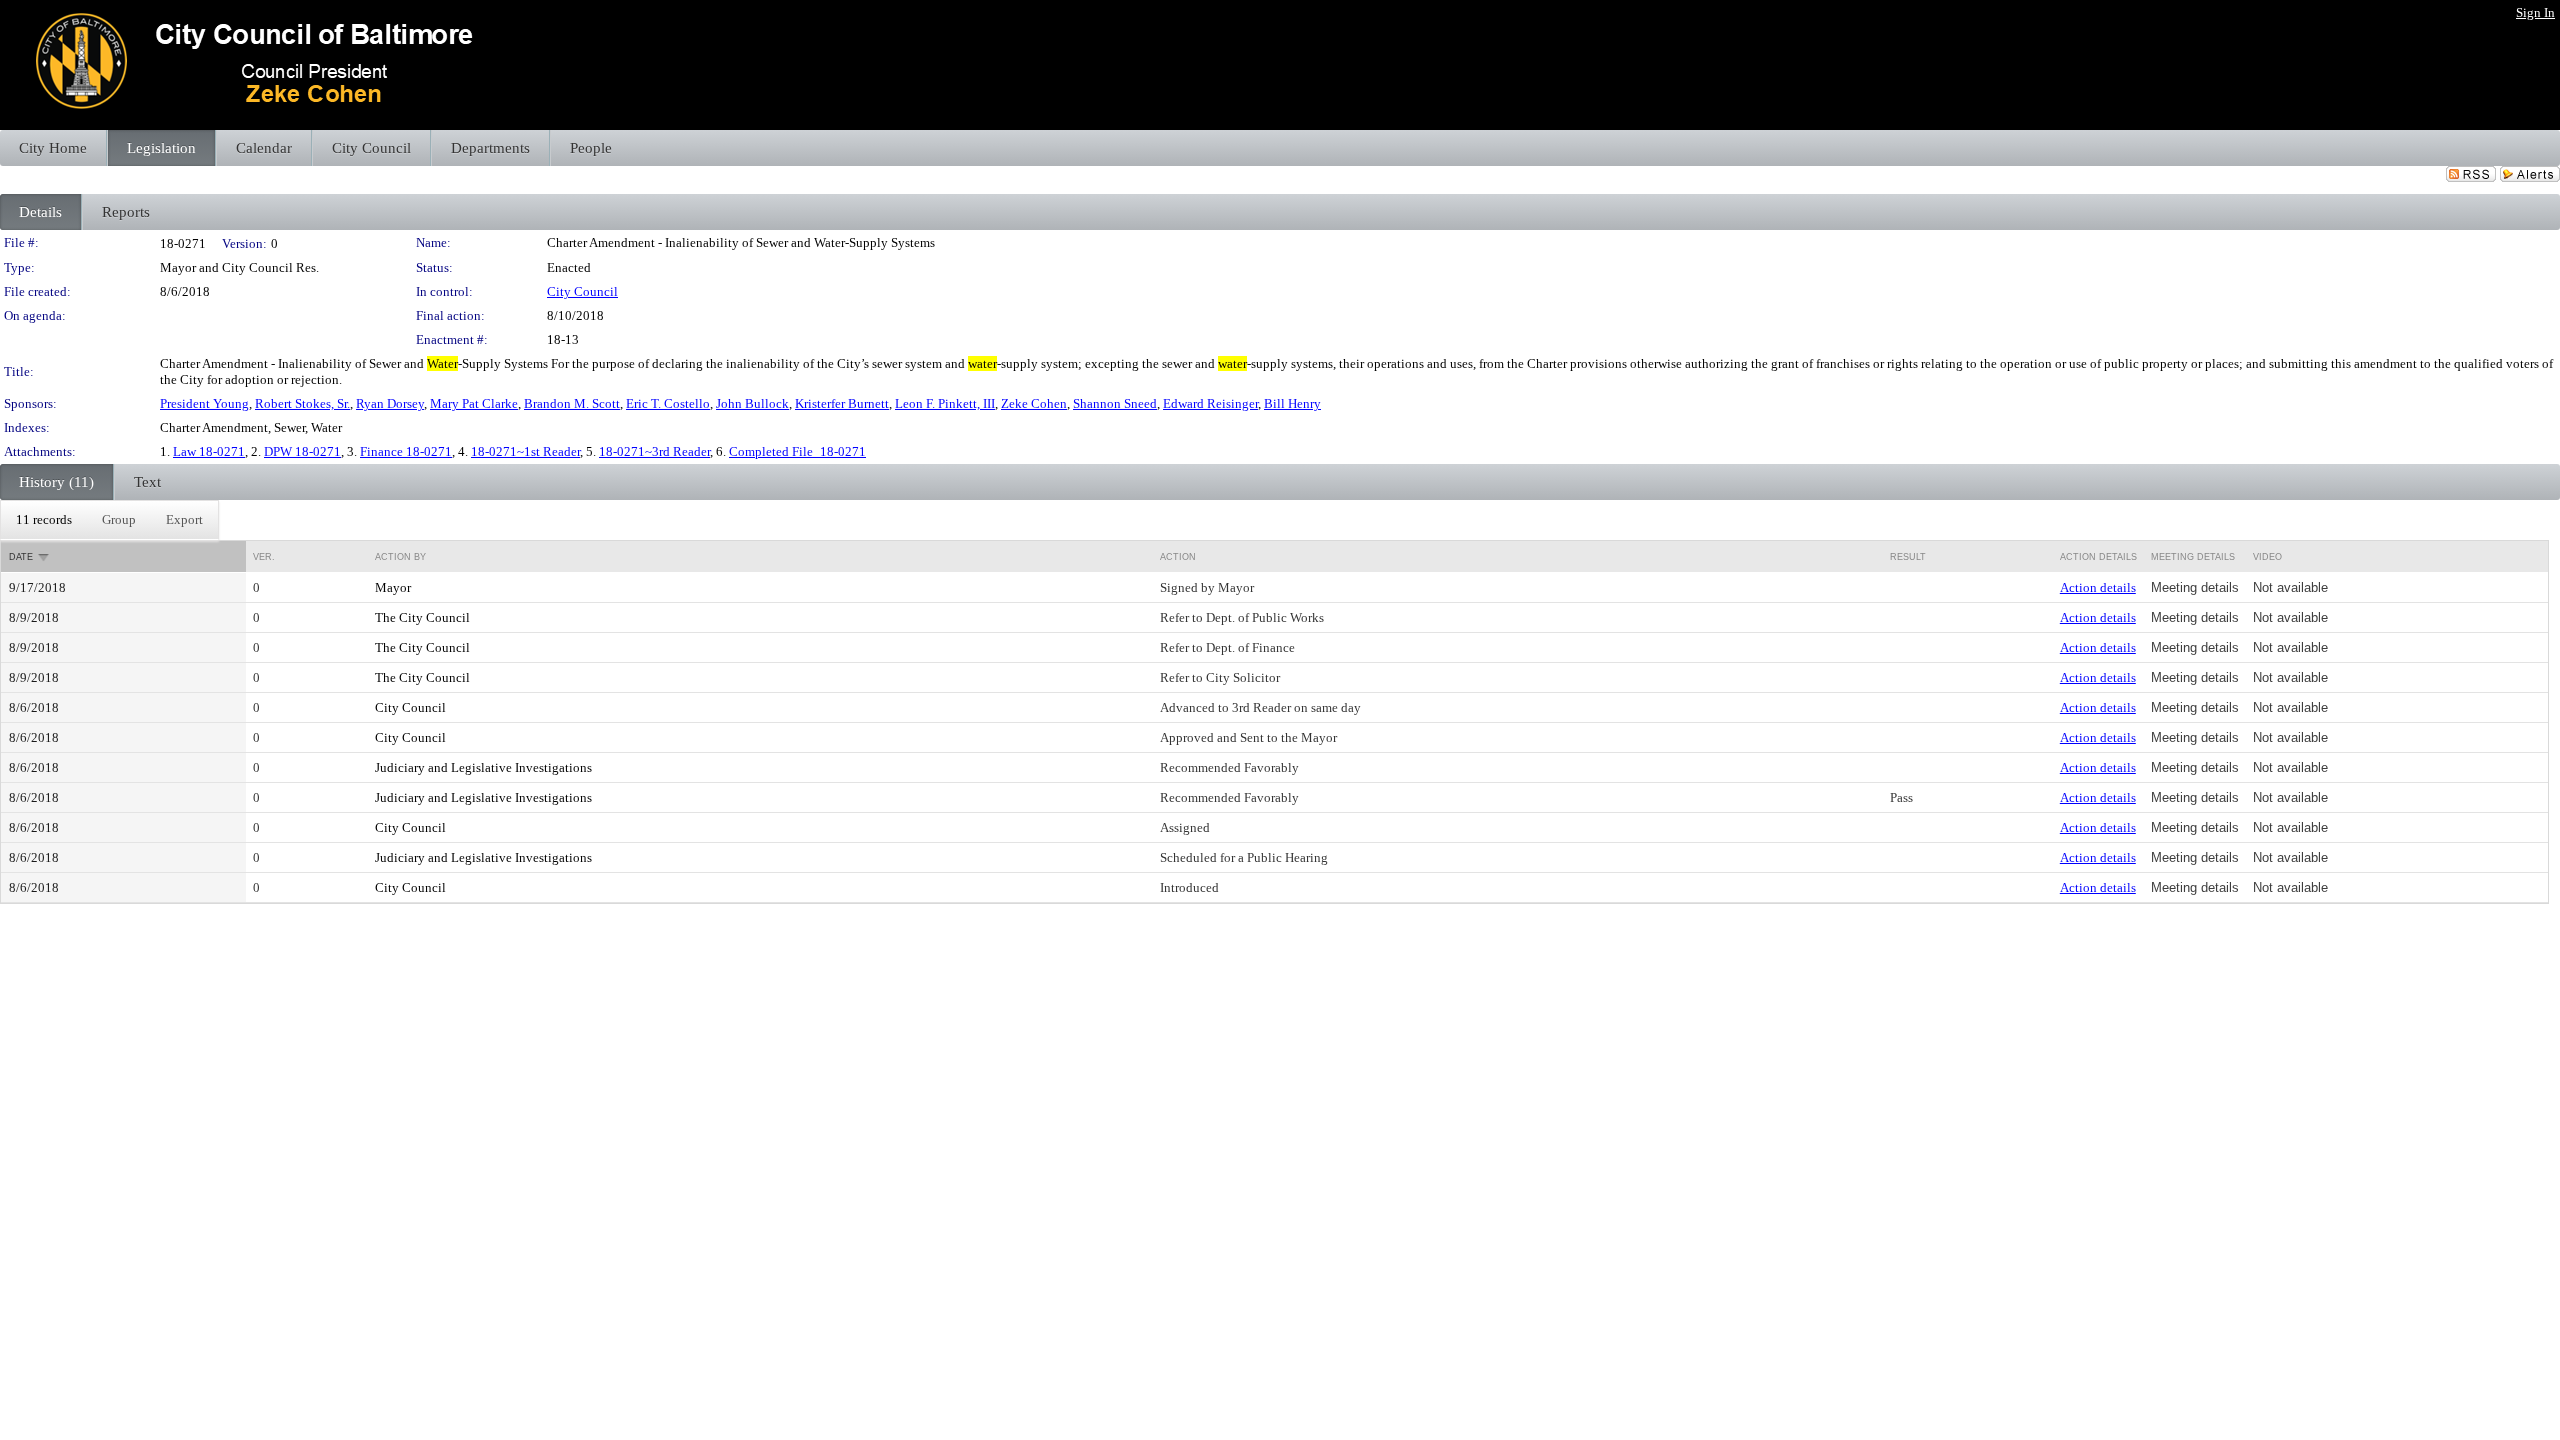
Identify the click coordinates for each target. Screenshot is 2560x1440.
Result (1908, 557)
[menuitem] (44, 520)
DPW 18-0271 (302, 451)
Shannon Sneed (1115, 403)
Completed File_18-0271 (797, 451)
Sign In (2535, 12)
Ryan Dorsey (390, 403)
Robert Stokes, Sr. (302, 403)
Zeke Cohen (1034, 403)
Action (1178, 557)
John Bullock (752, 403)
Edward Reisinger (1210, 403)
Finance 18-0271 (406, 451)
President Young (204, 403)
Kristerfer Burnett (842, 403)
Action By (400, 557)
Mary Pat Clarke (474, 403)
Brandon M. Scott (572, 403)
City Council (582, 291)
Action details (2098, 587)
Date (21, 557)
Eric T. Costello (668, 403)
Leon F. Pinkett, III (945, 403)
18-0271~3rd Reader (654, 451)
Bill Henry (1292, 403)
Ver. (264, 557)
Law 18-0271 (209, 451)
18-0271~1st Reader (525, 451)
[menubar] (109, 520)
